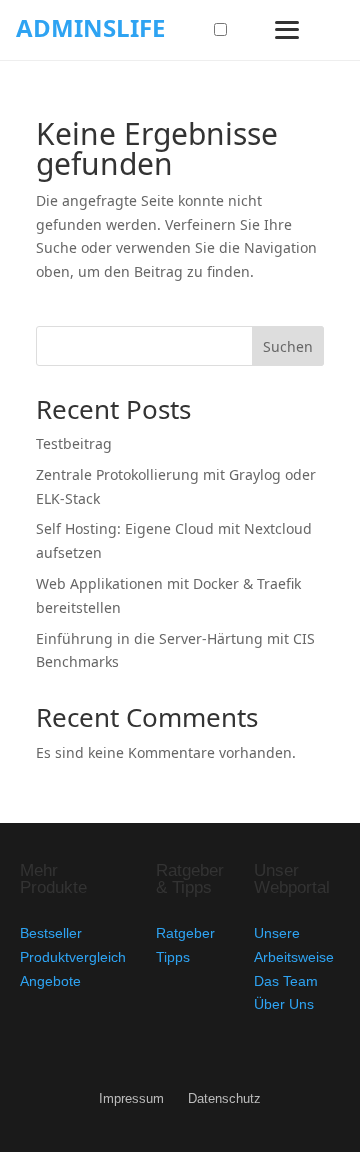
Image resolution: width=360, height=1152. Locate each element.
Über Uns (284, 1004)
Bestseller (51, 933)
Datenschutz (224, 1099)
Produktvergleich (73, 957)
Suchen (288, 346)
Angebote (50, 981)
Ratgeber (185, 933)
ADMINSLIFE (90, 27)
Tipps (173, 957)
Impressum (131, 1099)
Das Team (286, 981)
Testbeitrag (74, 443)
